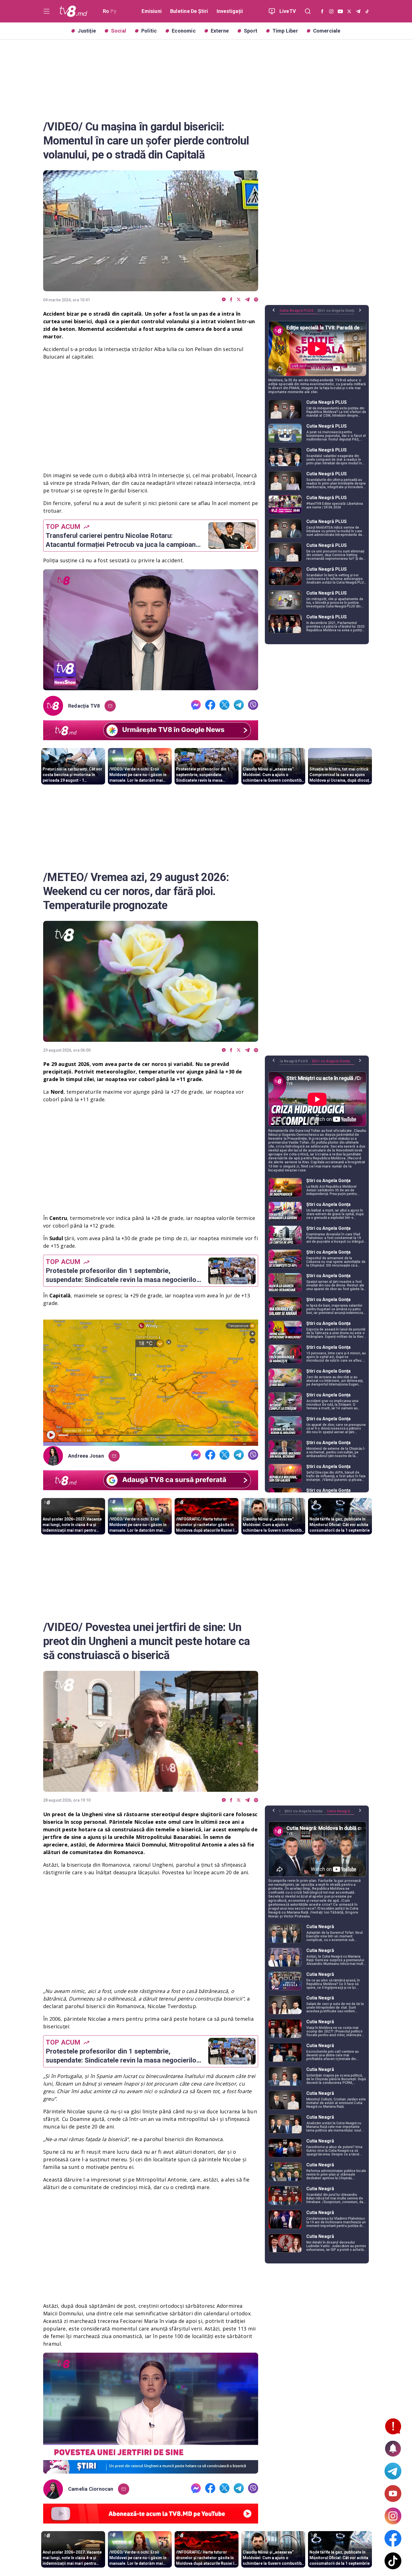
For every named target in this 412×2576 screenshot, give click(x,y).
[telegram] (247, 300)
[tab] (298, 313)
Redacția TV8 (84, 706)
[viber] (256, 300)
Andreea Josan (86, 1456)
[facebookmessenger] (224, 300)
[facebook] (231, 300)
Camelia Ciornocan (91, 2489)
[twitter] (239, 300)
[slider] (151, 686)
